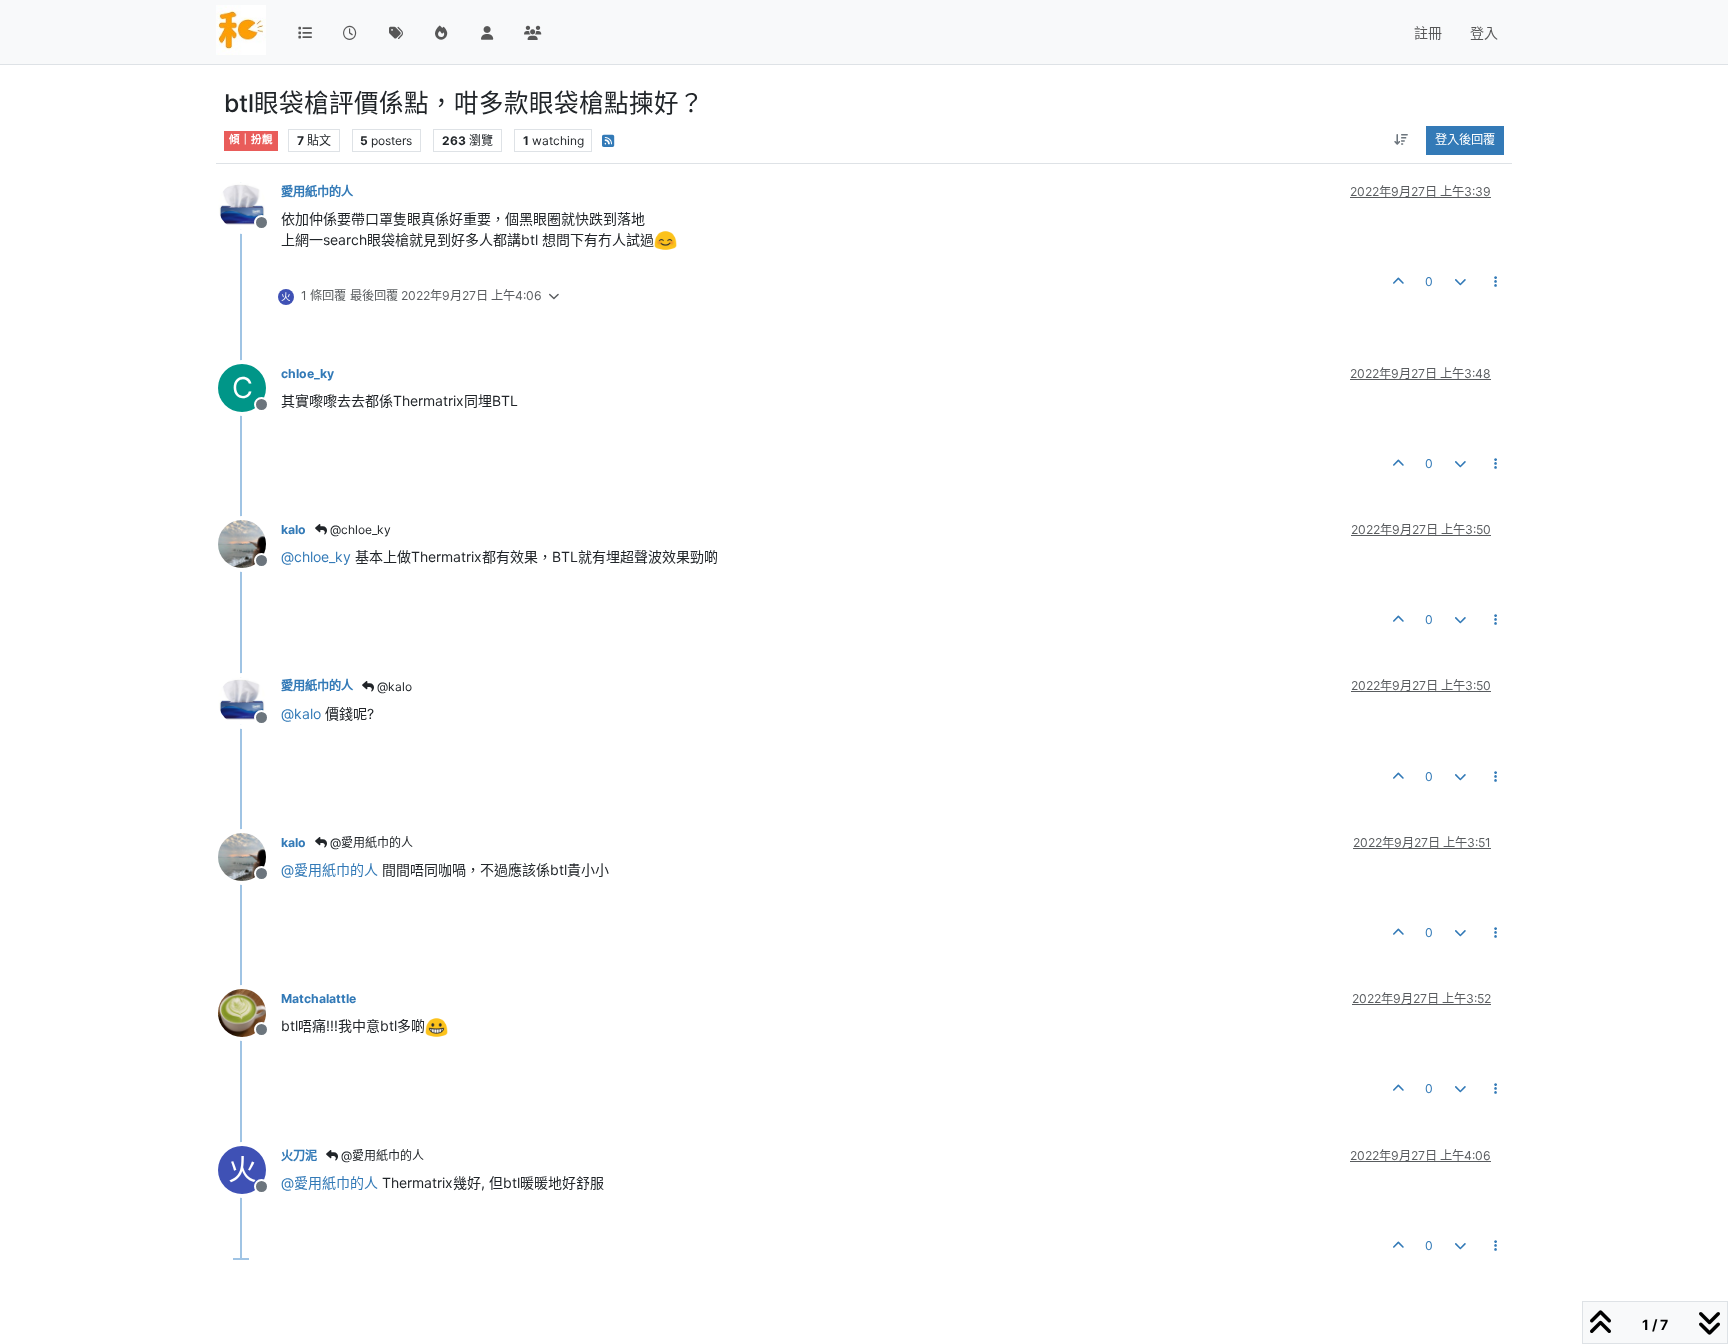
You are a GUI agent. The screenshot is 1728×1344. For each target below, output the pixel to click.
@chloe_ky (359, 529)
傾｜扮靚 (251, 139)
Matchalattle (318, 998)
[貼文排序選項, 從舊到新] (1401, 140)
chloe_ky (307, 373)
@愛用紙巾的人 (370, 842)
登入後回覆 (1465, 139)
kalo (293, 529)
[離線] (249, 204)
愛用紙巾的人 (317, 191)
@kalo (393, 686)
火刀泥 (299, 1155)
